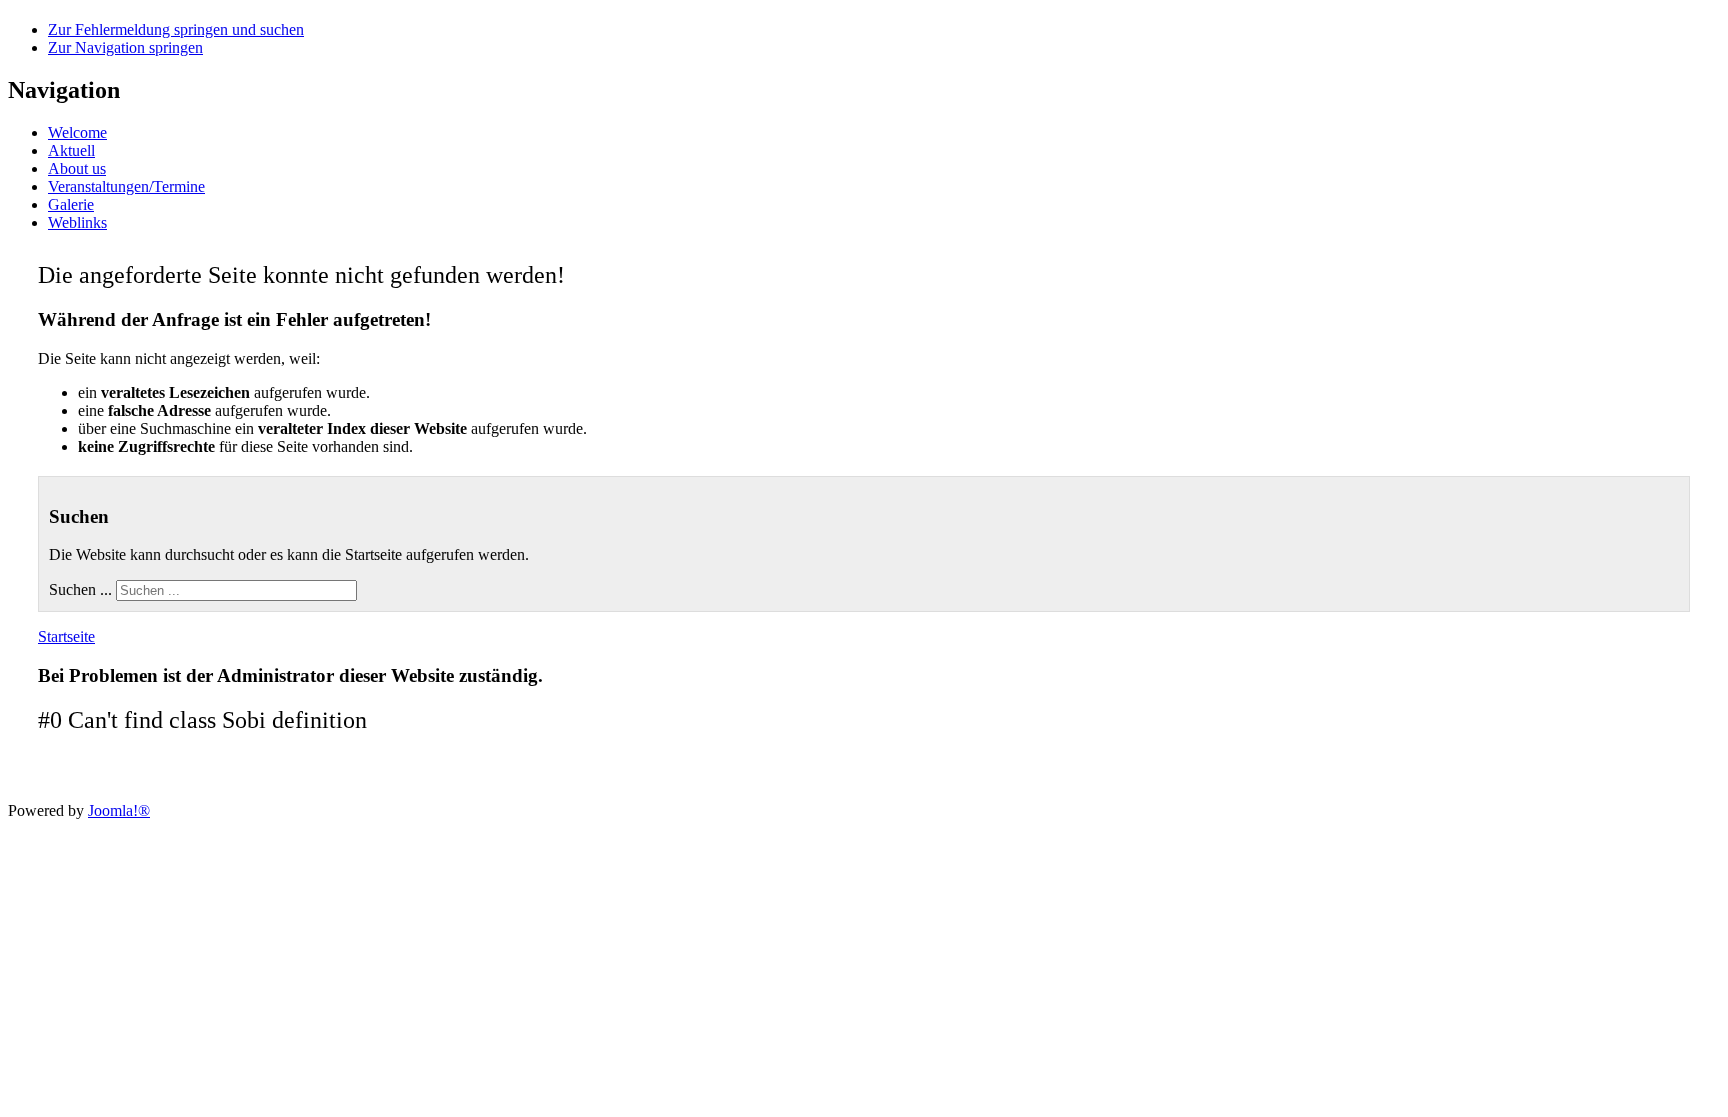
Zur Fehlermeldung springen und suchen (176, 29)
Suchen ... (80, 589)
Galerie (71, 204)
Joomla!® (119, 810)
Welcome (77, 132)
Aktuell (71, 150)
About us (77, 168)
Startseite (66, 636)
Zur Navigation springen (125, 47)
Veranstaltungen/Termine (126, 186)
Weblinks (77, 222)
